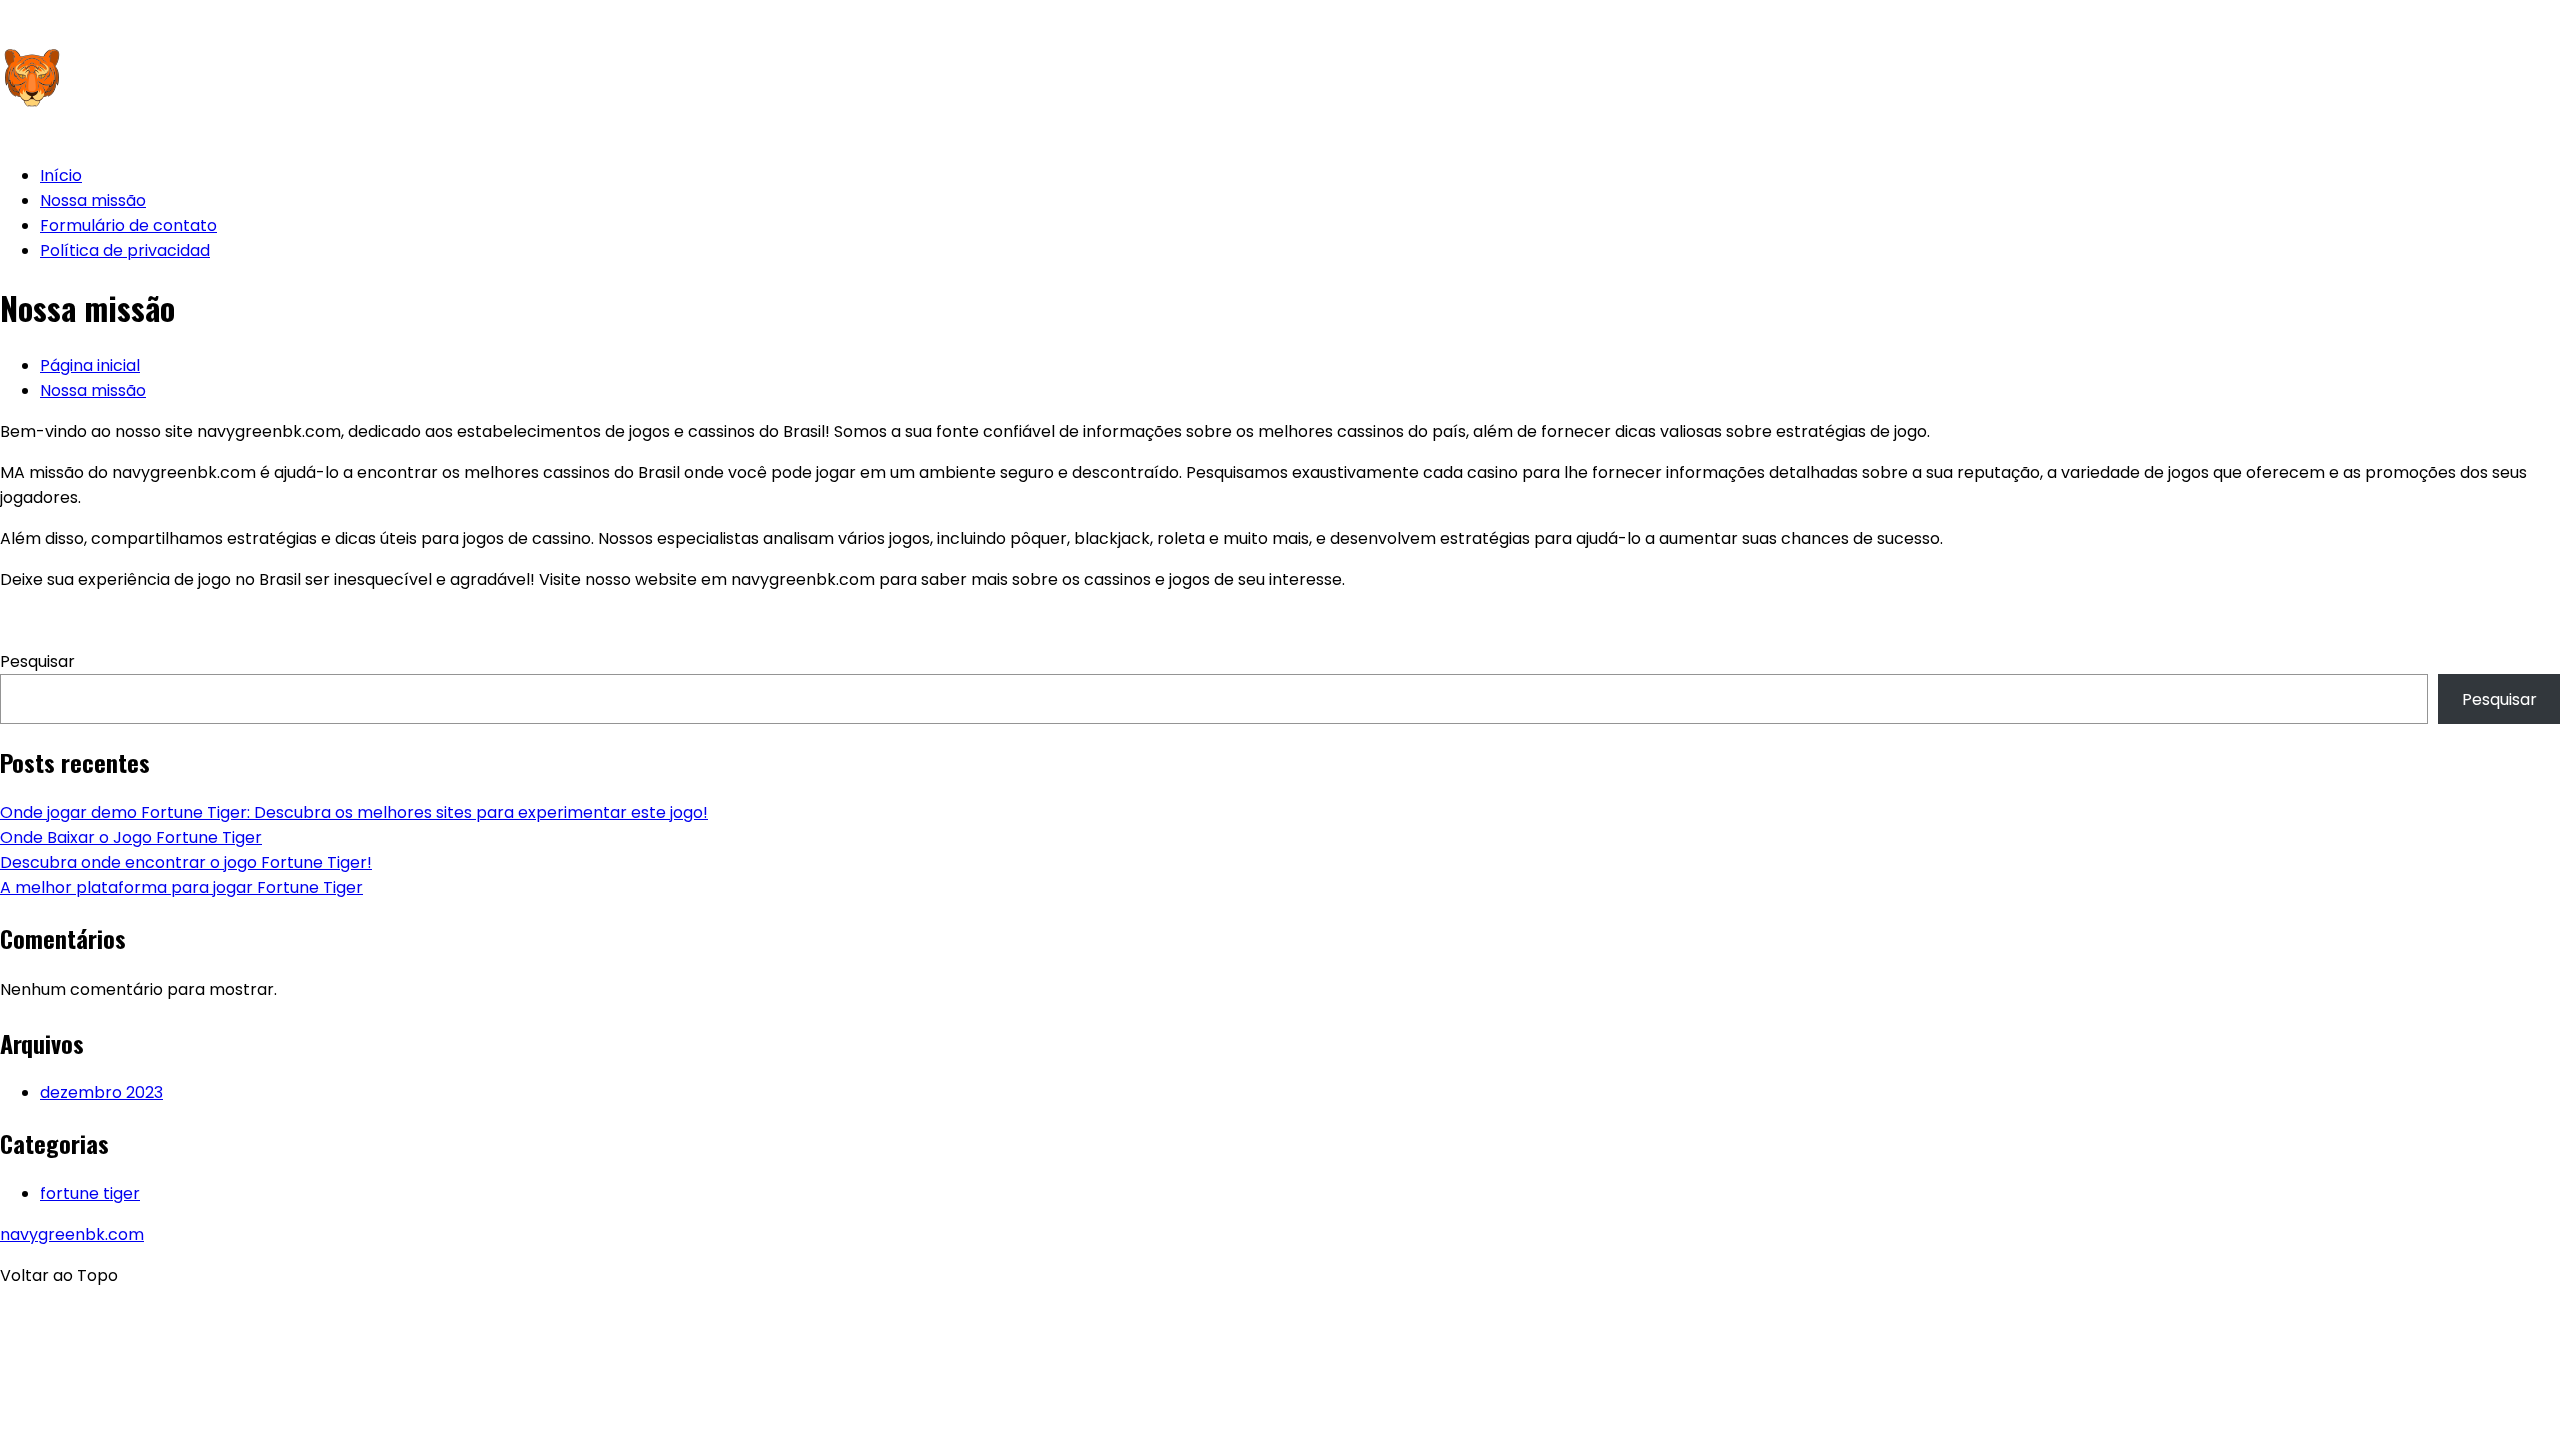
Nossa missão (93, 200)
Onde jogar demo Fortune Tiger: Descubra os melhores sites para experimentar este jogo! (354, 812)
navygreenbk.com (72, 1234)
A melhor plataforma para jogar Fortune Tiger (181, 887)
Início (61, 175)
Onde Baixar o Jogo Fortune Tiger (131, 837)
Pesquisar (37, 661)
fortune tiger (90, 1193)
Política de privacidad (125, 250)
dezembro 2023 (101, 1092)
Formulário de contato (128, 225)
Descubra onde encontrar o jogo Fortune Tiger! (186, 862)
